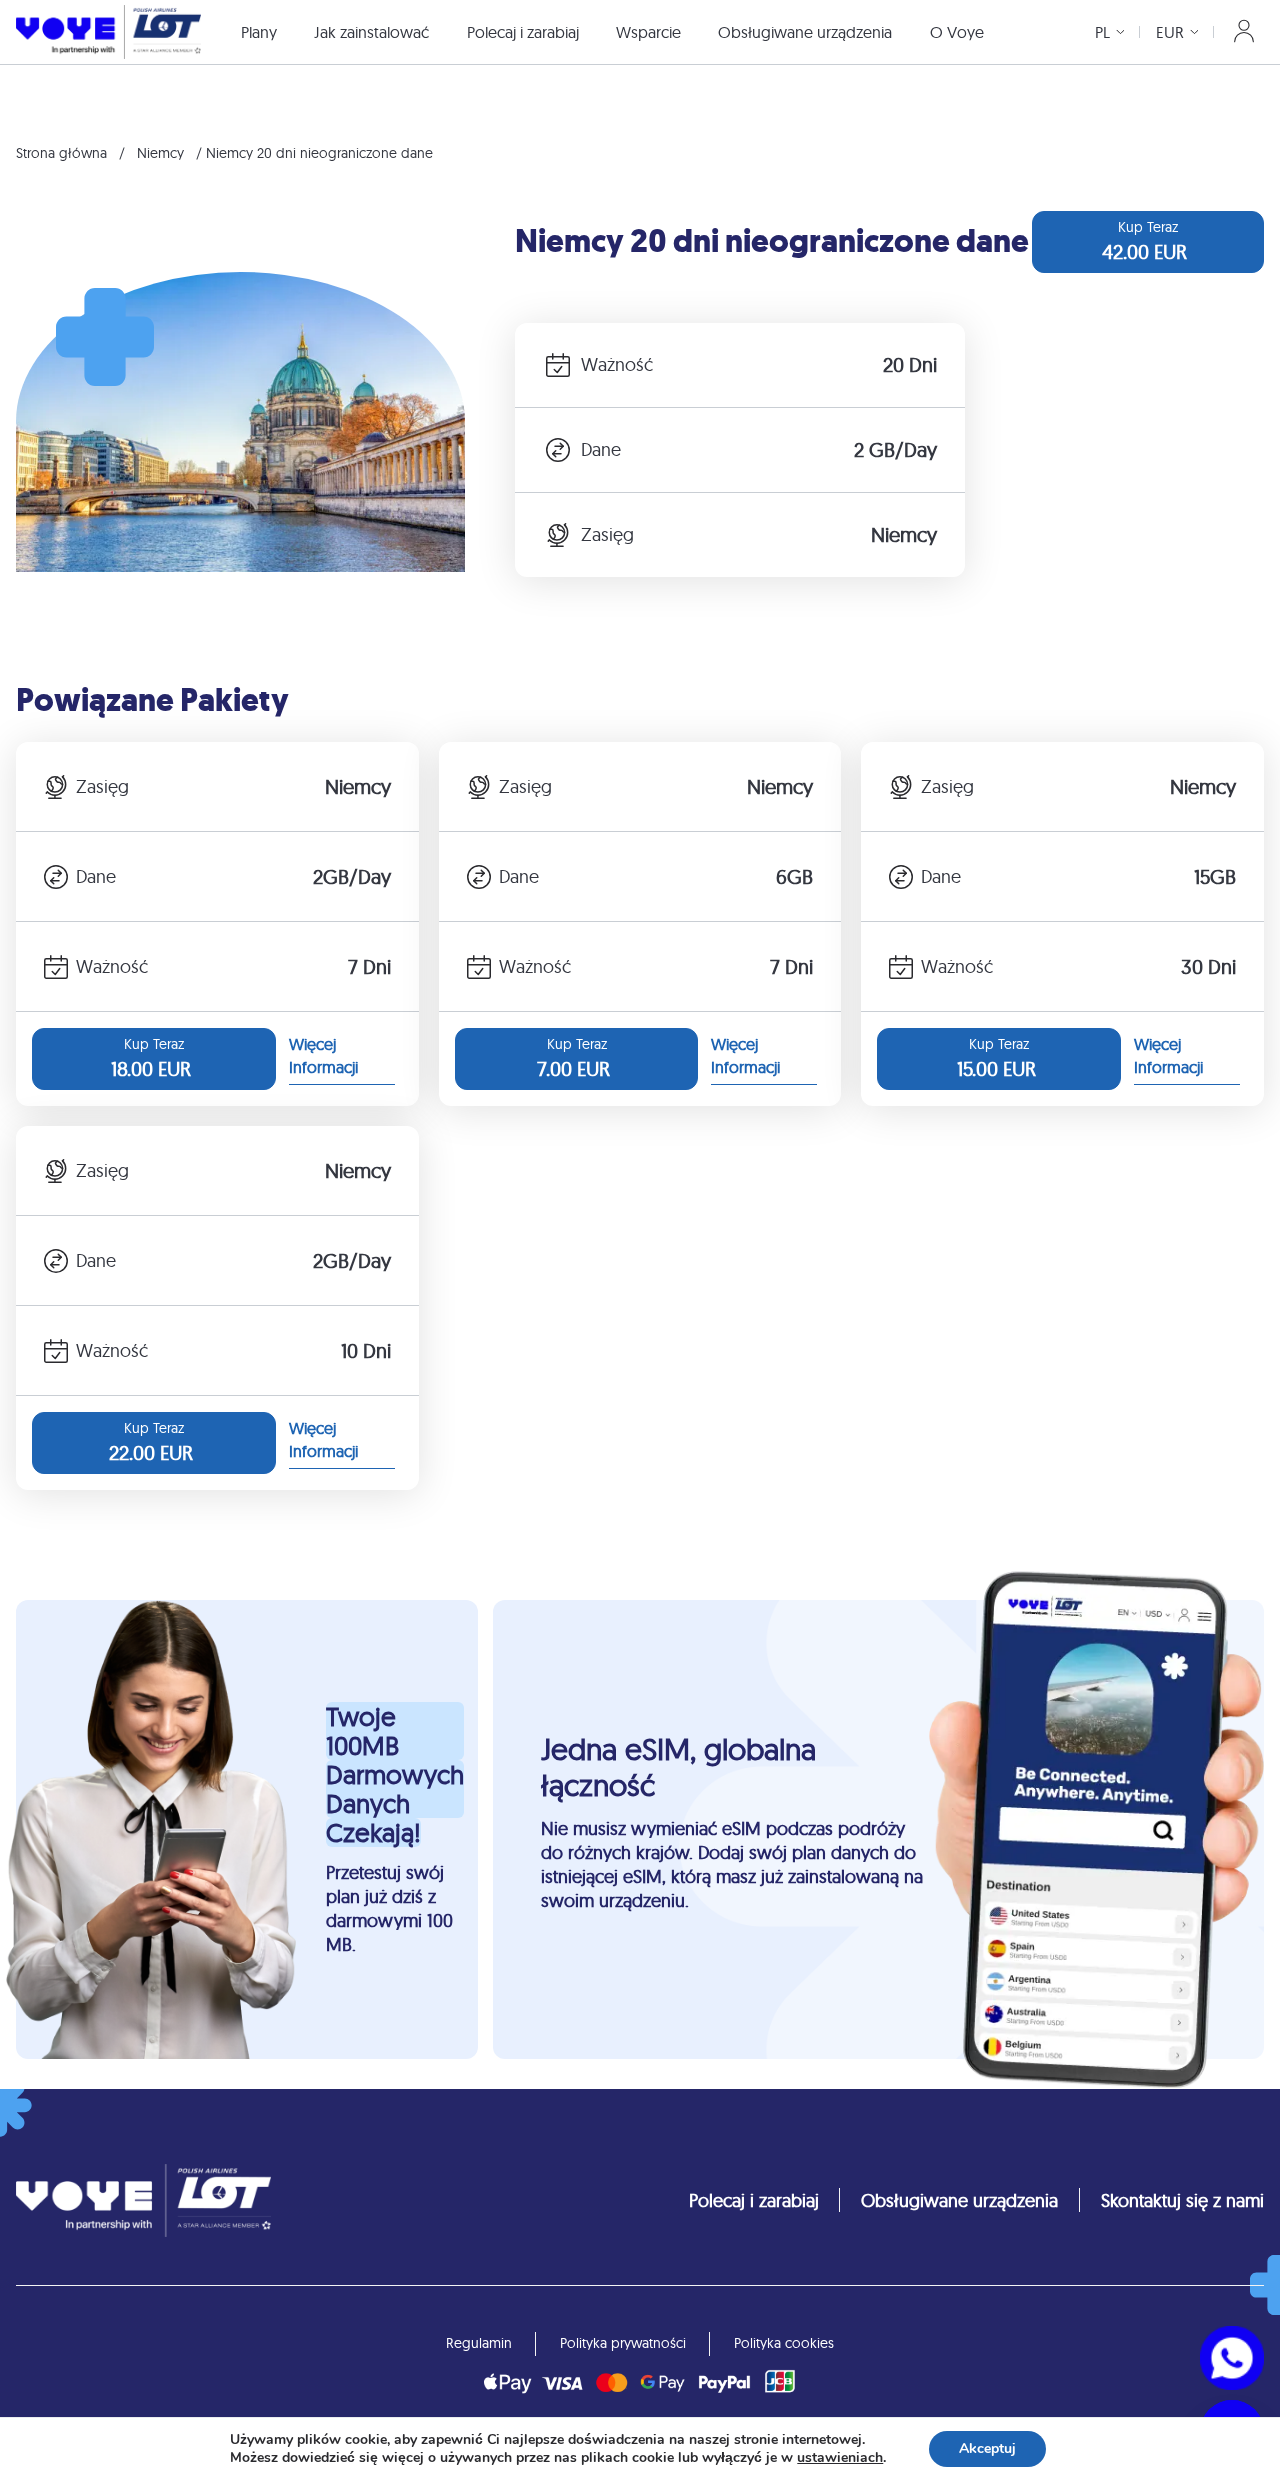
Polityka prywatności (623, 2343)
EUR (1170, 32)
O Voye (957, 32)
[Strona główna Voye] (108, 31)
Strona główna (61, 153)
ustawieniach (840, 2458)
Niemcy (160, 153)
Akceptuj (987, 2448)
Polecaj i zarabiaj (523, 32)
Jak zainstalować (371, 32)
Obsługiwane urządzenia (805, 32)
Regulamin (479, 2343)
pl (1102, 32)
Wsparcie (648, 32)
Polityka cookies (784, 2343)
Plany (259, 32)
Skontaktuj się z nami (1182, 2200)
